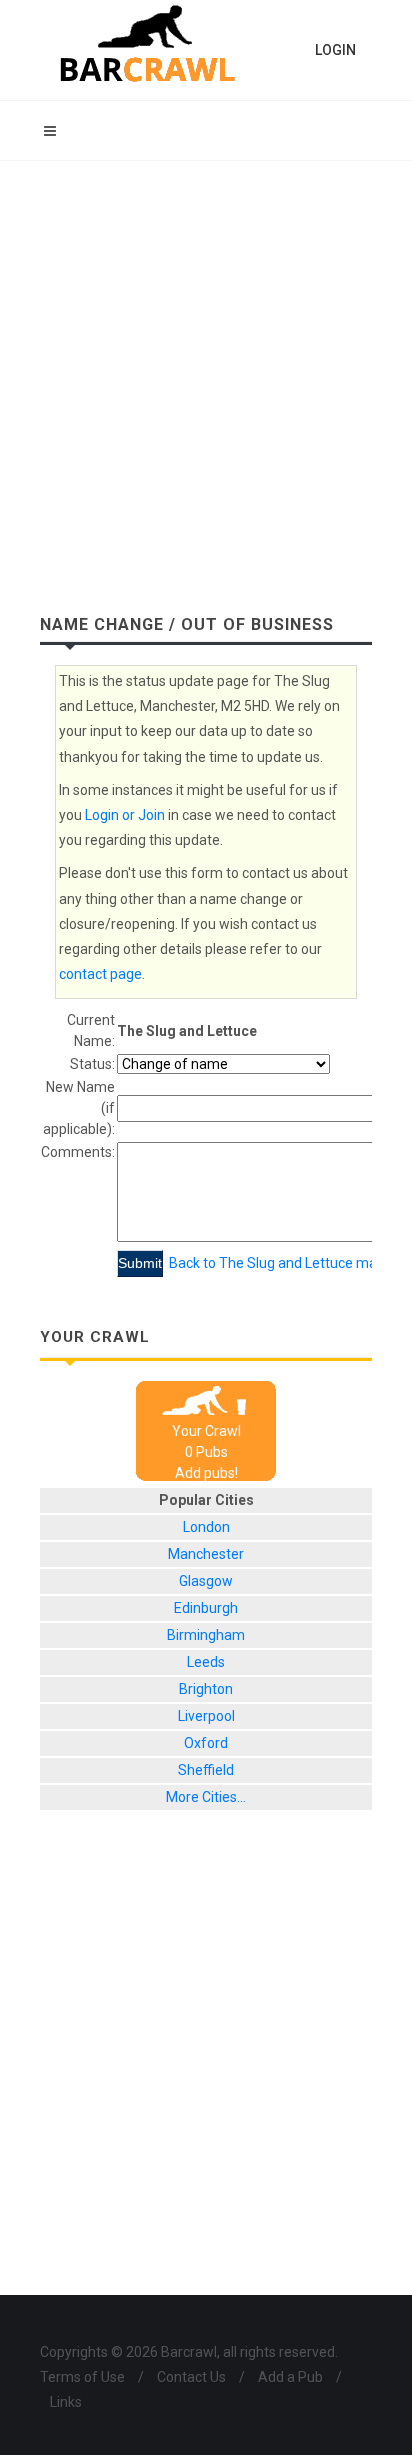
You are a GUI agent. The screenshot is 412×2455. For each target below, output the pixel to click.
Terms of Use (82, 2377)
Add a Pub (290, 2377)
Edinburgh (206, 1608)
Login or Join (125, 815)
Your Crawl (206, 1431)
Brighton (206, 1689)
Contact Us (191, 2377)
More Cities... (206, 1797)
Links (66, 2402)
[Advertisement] (206, 377)
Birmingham (206, 1635)
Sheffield (206, 1770)
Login (335, 50)
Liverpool (206, 1716)
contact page (100, 974)
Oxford (206, 1743)
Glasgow (206, 1581)
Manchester (206, 1554)
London (206, 1527)
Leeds (206, 1662)
